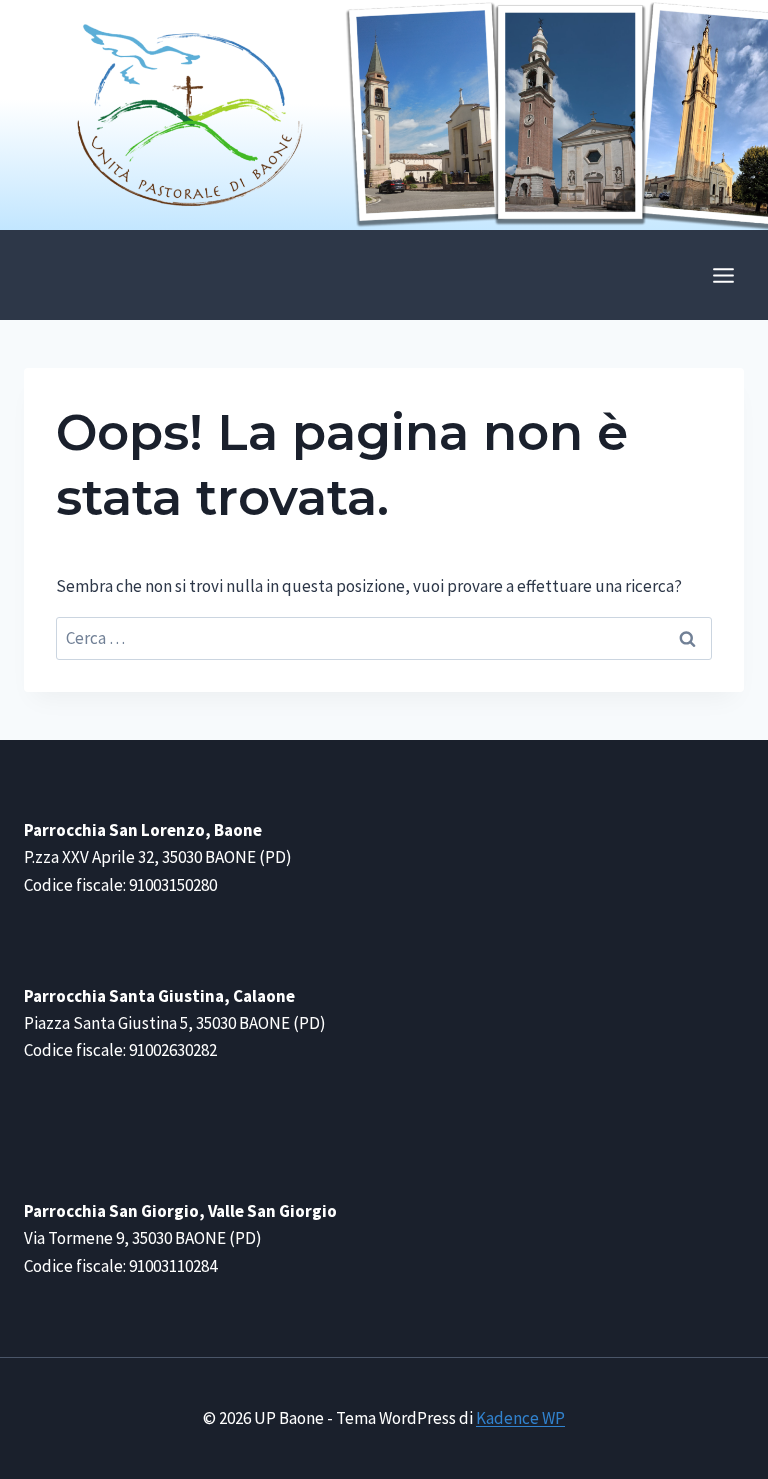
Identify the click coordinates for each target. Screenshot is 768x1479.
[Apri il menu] (723, 275)
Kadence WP (520, 1418)
